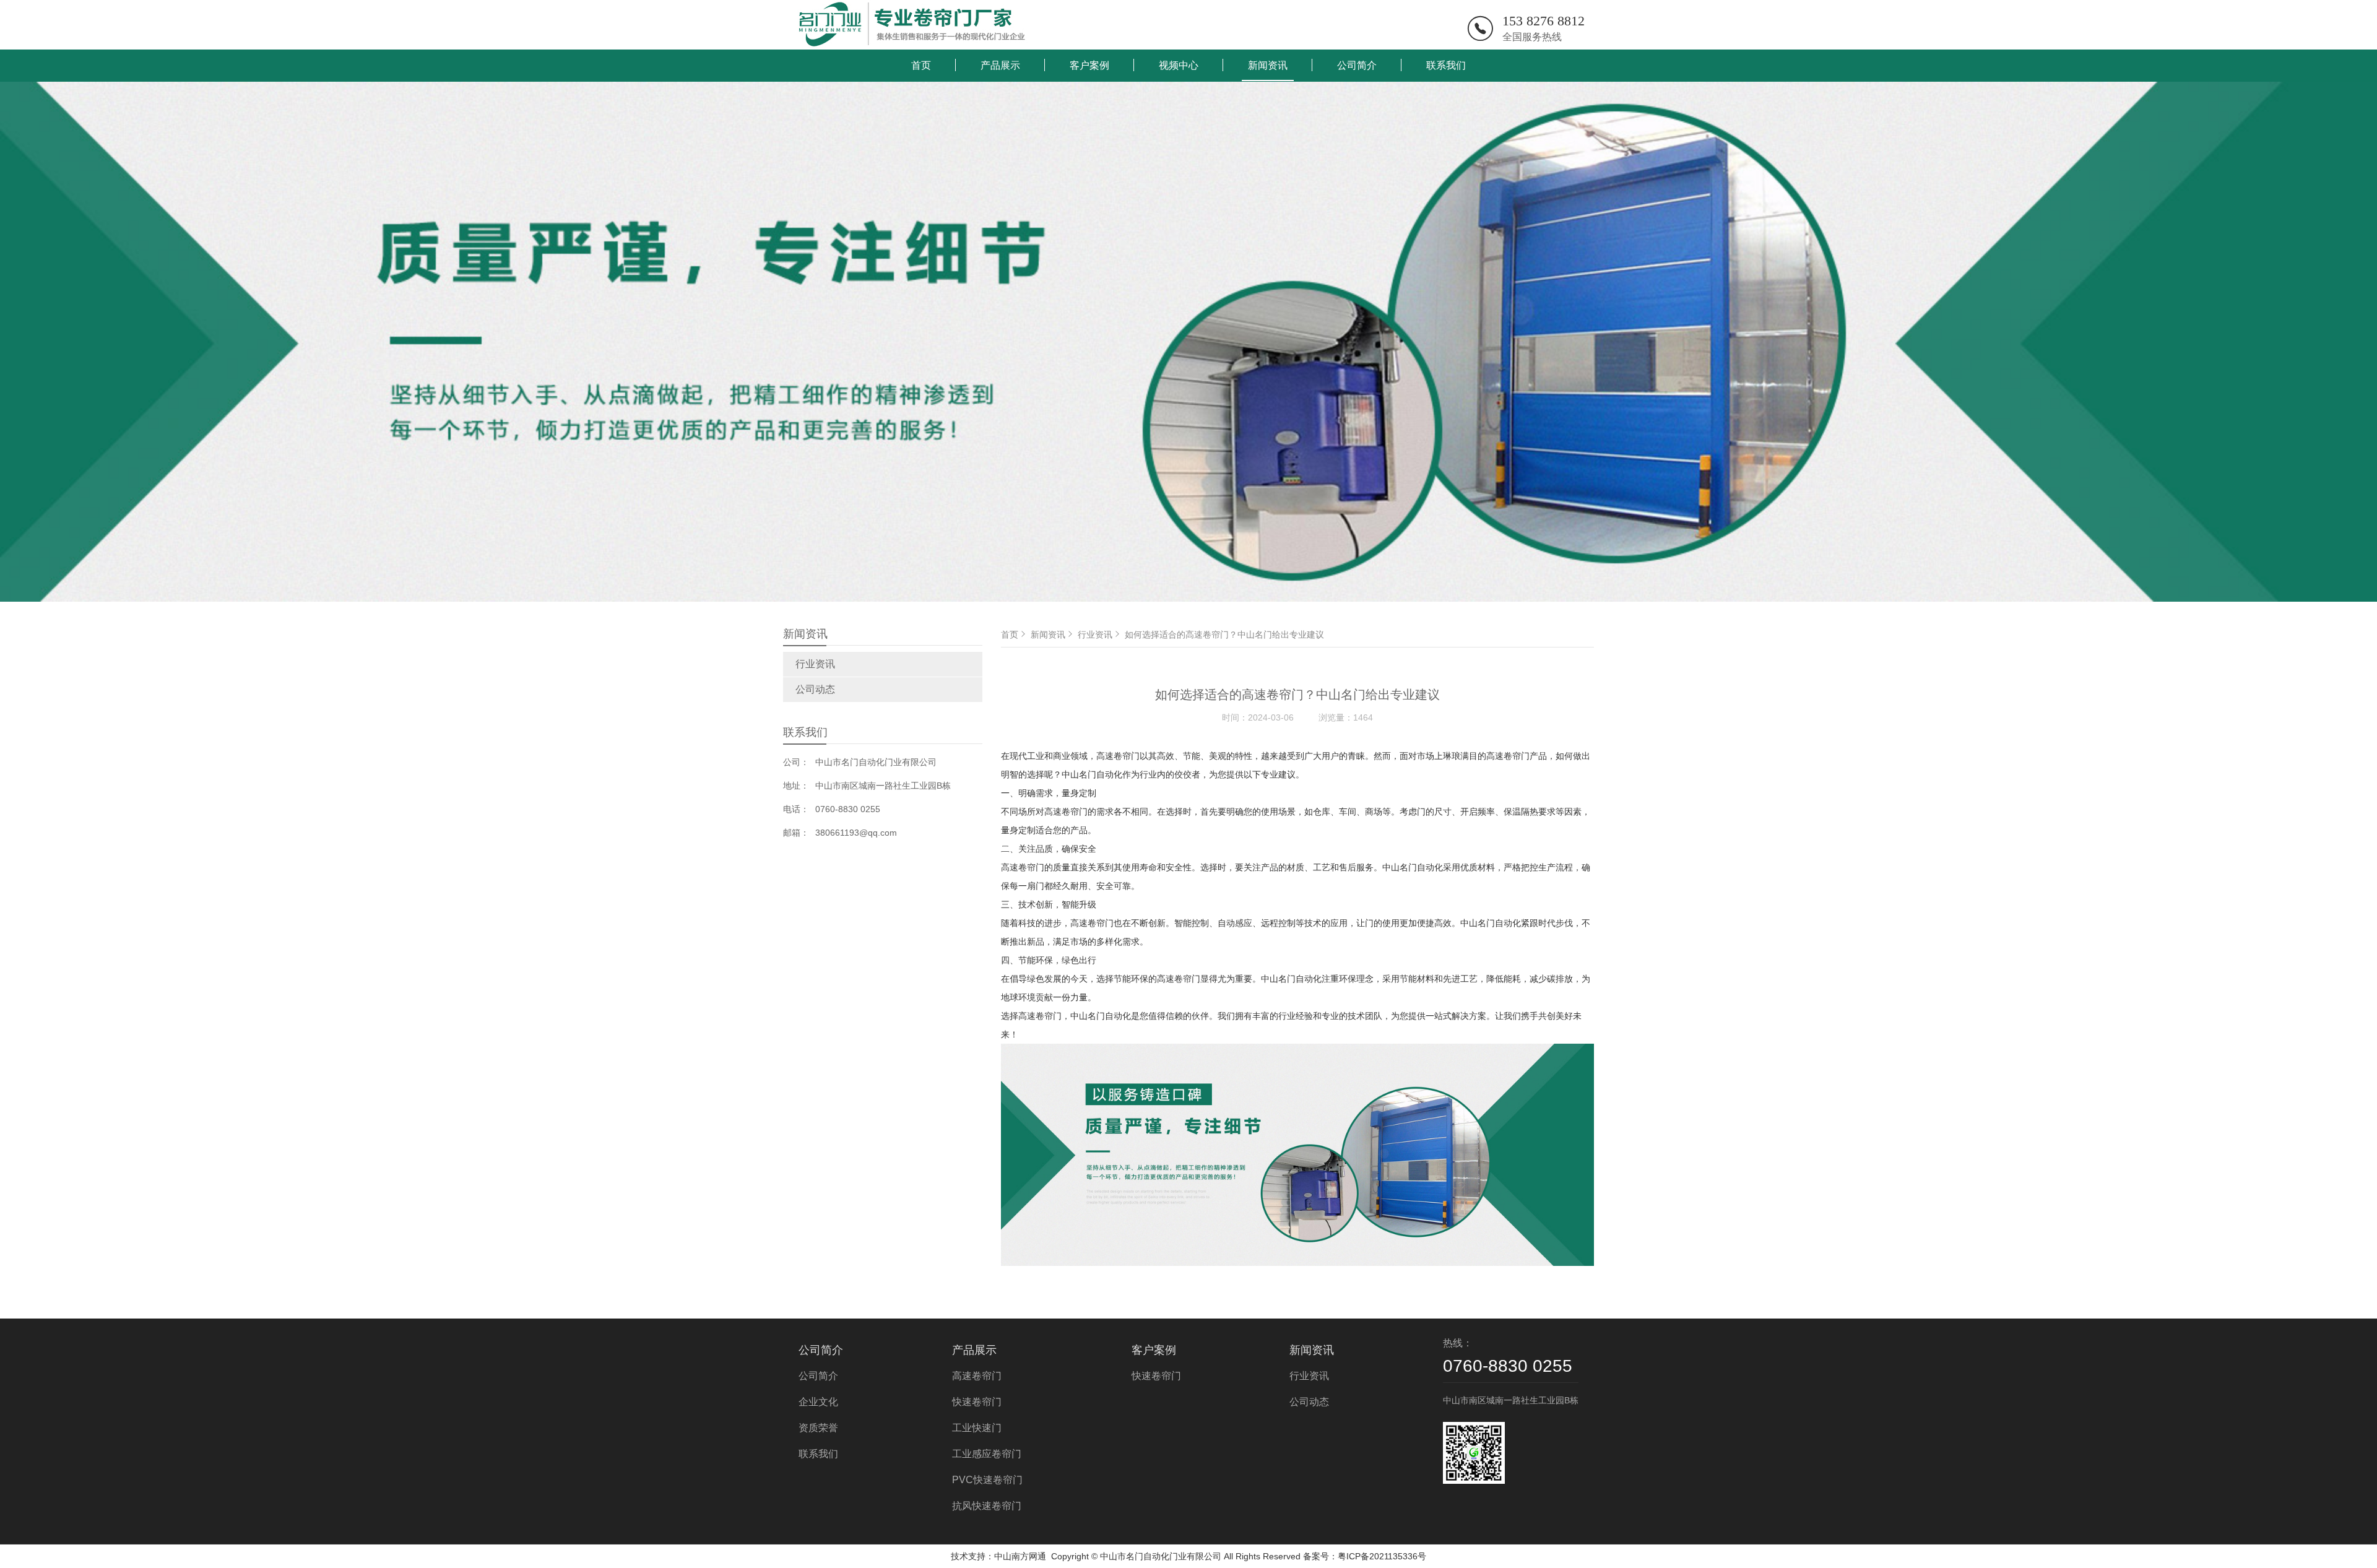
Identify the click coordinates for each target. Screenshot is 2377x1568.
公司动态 (815, 689)
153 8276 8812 (1544, 21)
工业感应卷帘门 (987, 1454)
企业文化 (818, 1402)
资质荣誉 (818, 1428)
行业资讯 (815, 664)
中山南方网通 (1020, 1556)
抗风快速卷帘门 (987, 1506)
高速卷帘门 (977, 1376)
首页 (921, 65)
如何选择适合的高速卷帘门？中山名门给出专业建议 (1224, 635)
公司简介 (1357, 65)
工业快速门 (977, 1428)
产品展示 (1000, 65)
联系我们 (1446, 65)
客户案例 (1089, 65)
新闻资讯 (1268, 65)
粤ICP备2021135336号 (1382, 1556)
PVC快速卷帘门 (987, 1480)
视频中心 (1179, 65)
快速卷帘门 (977, 1402)
